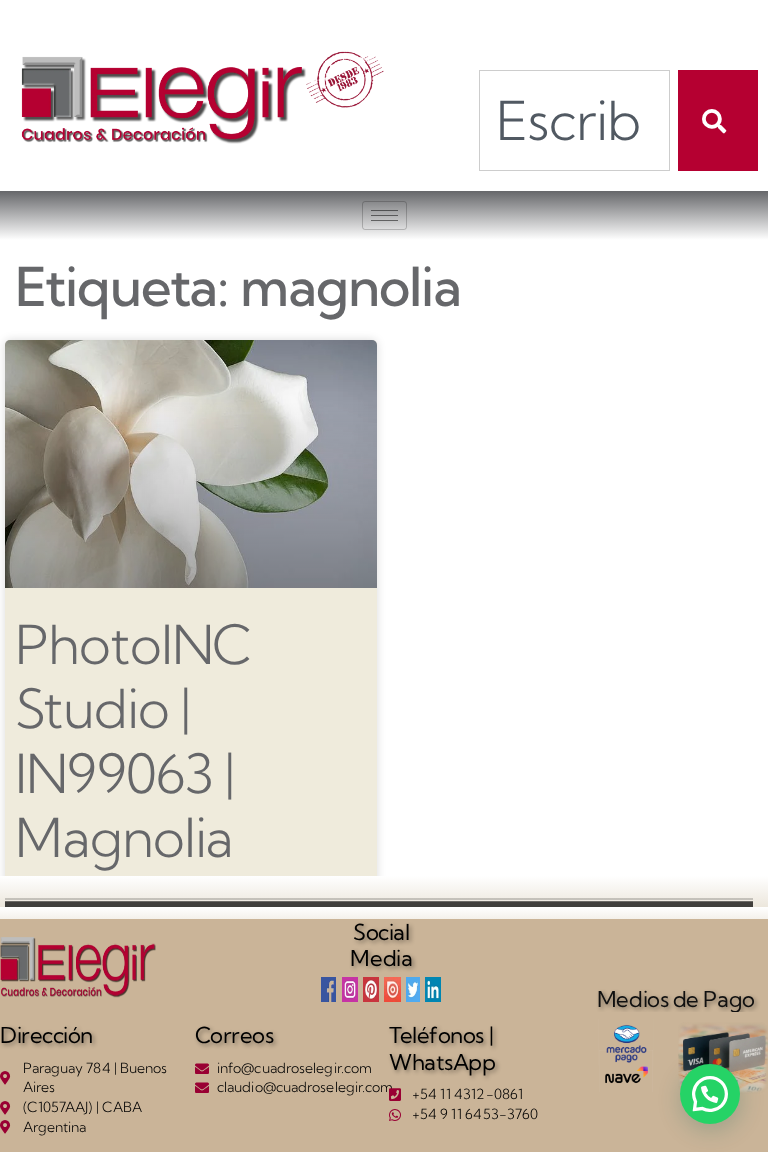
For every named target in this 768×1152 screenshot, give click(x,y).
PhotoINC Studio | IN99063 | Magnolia (133, 741)
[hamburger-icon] (384, 215)
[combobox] (574, 120)
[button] (710, 1094)
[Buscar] (718, 120)
